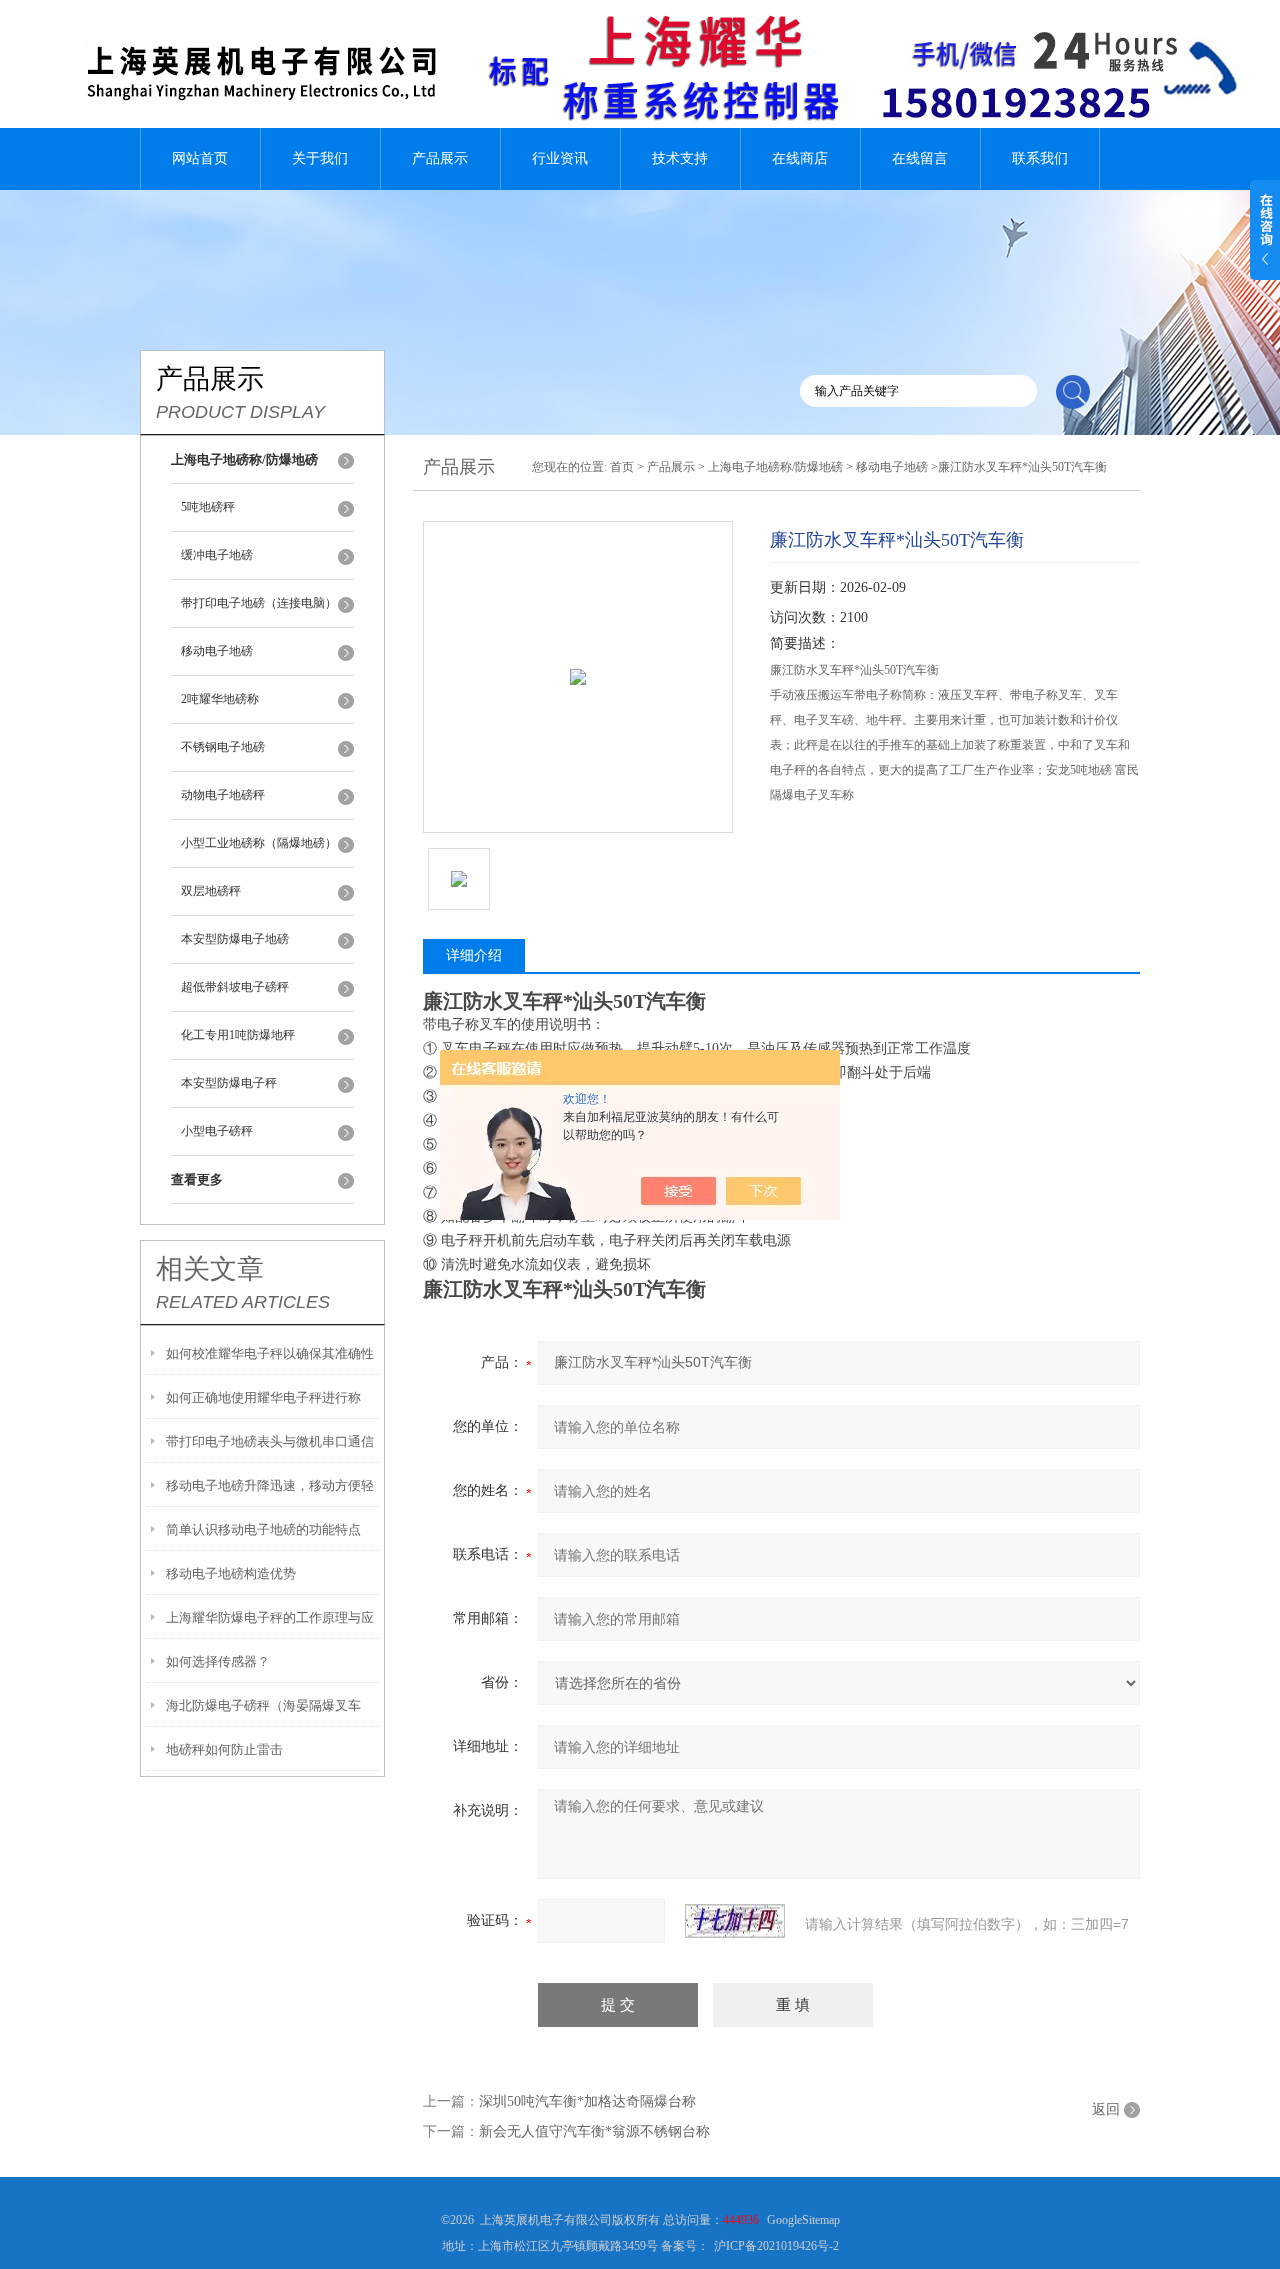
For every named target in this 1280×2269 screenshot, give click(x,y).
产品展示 (440, 158)
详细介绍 (474, 955)
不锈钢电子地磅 (223, 747)
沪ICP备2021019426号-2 (776, 2246)
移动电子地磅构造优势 (231, 1573)
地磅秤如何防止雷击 (224, 1749)
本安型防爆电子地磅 (235, 939)
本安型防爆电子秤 (229, 1083)
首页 (622, 467)
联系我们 (1040, 158)
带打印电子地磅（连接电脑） (259, 603)
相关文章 (210, 1269)
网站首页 (200, 158)
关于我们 (320, 158)
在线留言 (920, 158)
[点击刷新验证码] (735, 1921)
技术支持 (680, 158)
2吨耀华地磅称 (220, 699)
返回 (1106, 2109)
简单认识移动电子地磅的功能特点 (263, 1529)
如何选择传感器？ (218, 1661)
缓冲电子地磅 (217, 555)
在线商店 (800, 158)
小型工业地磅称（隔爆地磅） (259, 843)
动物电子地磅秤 (223, 795)
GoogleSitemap (803, 2220)
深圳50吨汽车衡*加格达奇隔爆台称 (587, 2101)
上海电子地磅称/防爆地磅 (775, 467)
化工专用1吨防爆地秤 (238, 1035)
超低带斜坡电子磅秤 (235, 987)
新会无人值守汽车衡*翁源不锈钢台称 (594, 2131)
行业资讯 (560, 158)
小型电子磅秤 (217, 1131)
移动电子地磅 (217, 651)
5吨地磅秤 (208, 507)
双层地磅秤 (211, 891)
